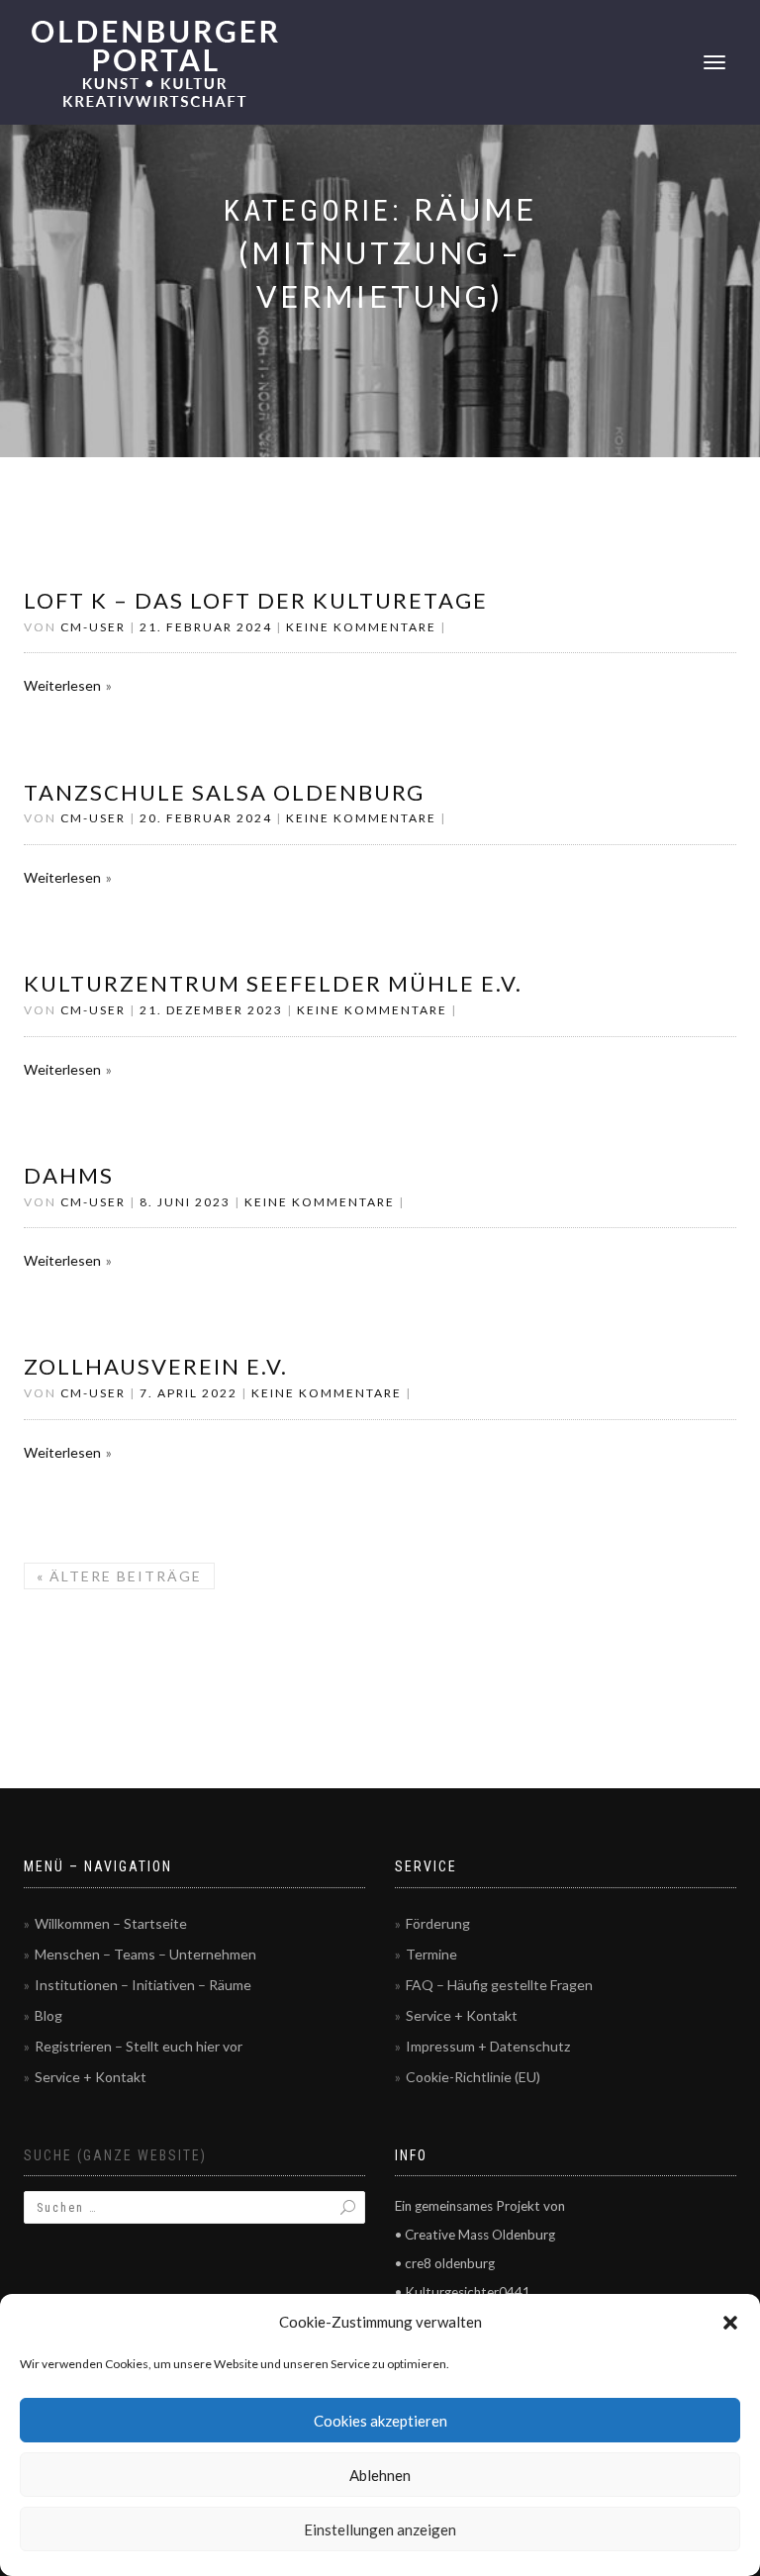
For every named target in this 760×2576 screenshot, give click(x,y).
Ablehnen (380, 2475)
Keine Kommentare (361, 627)
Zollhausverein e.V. (156, 1366)
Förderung (438, 1923)
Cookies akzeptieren (380, 2421)
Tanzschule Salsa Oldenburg (224, 792)
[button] (730, 2323)
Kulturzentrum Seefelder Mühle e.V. (273, 983)
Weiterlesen (62, 685)
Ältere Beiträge (119, 1576)
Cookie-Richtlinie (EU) (473, 2077)
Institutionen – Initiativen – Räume (143, 1985)
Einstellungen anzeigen (380, 2529)
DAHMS (69, 1175)
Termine (431, 1954)
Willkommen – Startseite (111, 1923)
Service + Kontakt (91, 2077)
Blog (48, 2015)
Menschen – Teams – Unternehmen (145, 1954)
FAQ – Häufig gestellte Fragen (499, 1985)
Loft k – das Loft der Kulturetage (256, 600)
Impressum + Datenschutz (488, 2046)
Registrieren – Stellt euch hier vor (139, 2046)
